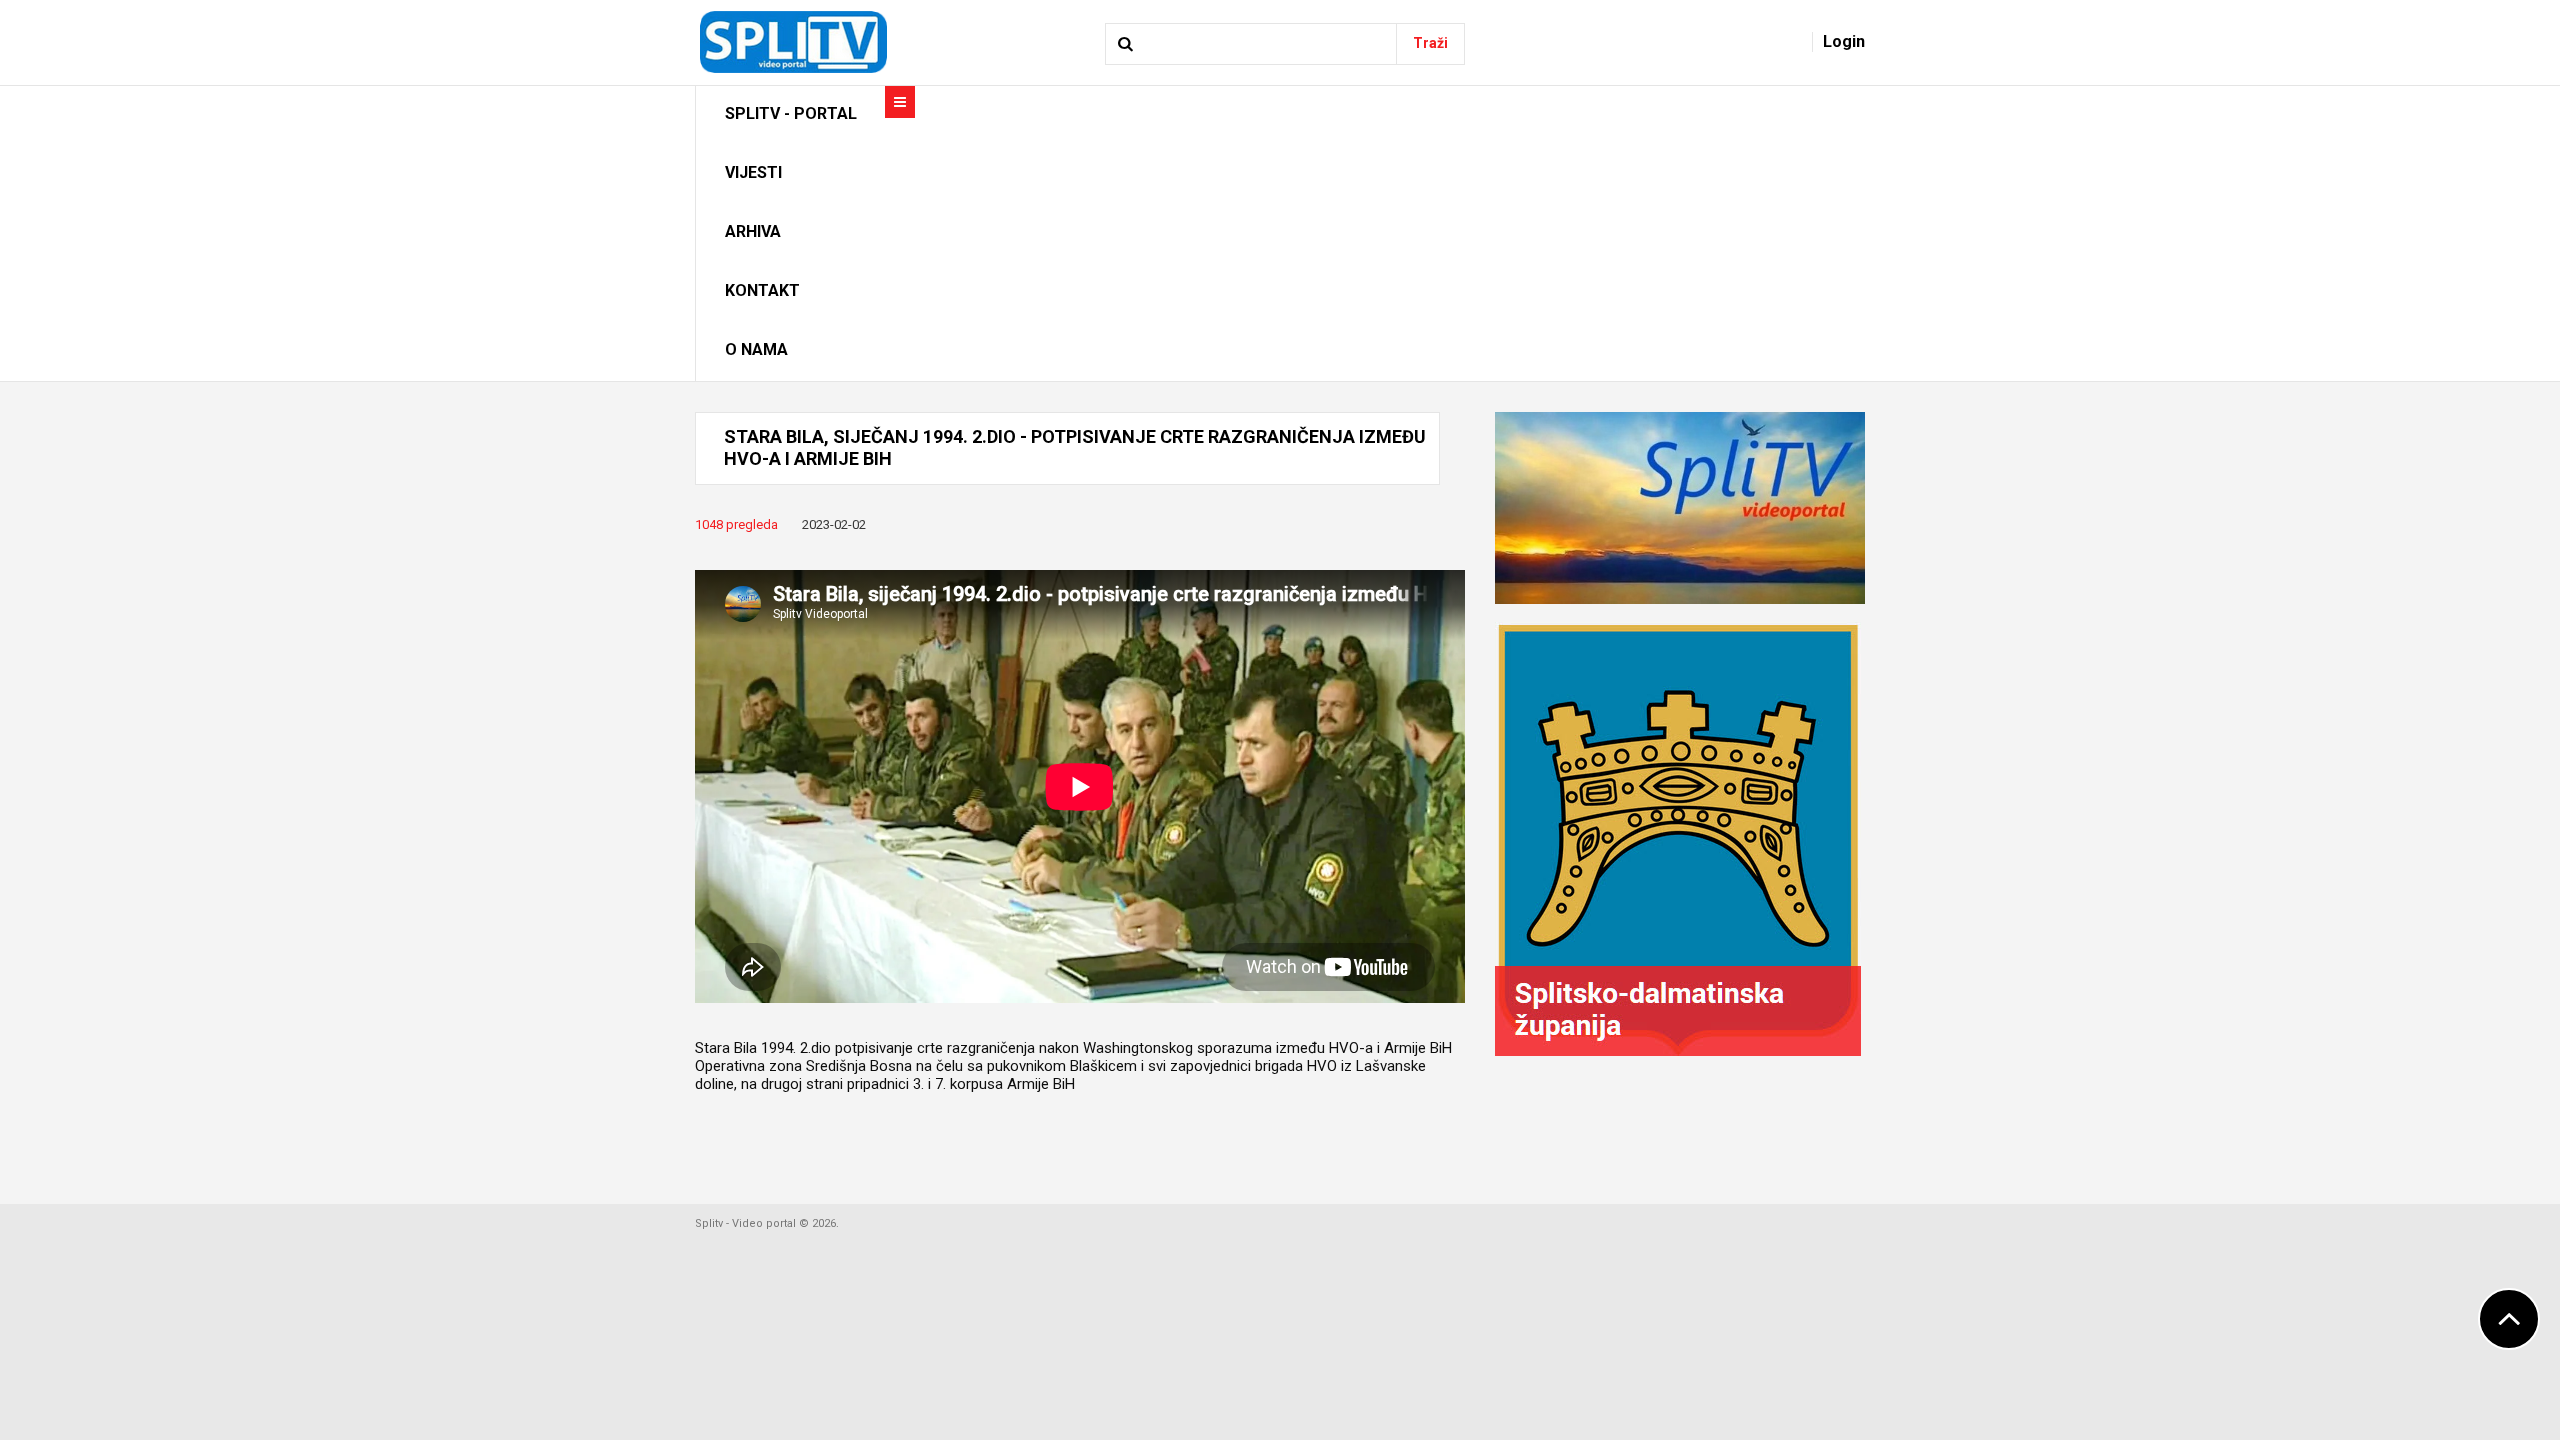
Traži (1430, 43)
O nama (756, 349)
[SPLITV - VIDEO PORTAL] (792, 41)
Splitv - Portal (791, 113)
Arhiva (753, 231)
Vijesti (753, 172)
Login (1844, 41)
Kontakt (762, 290)
